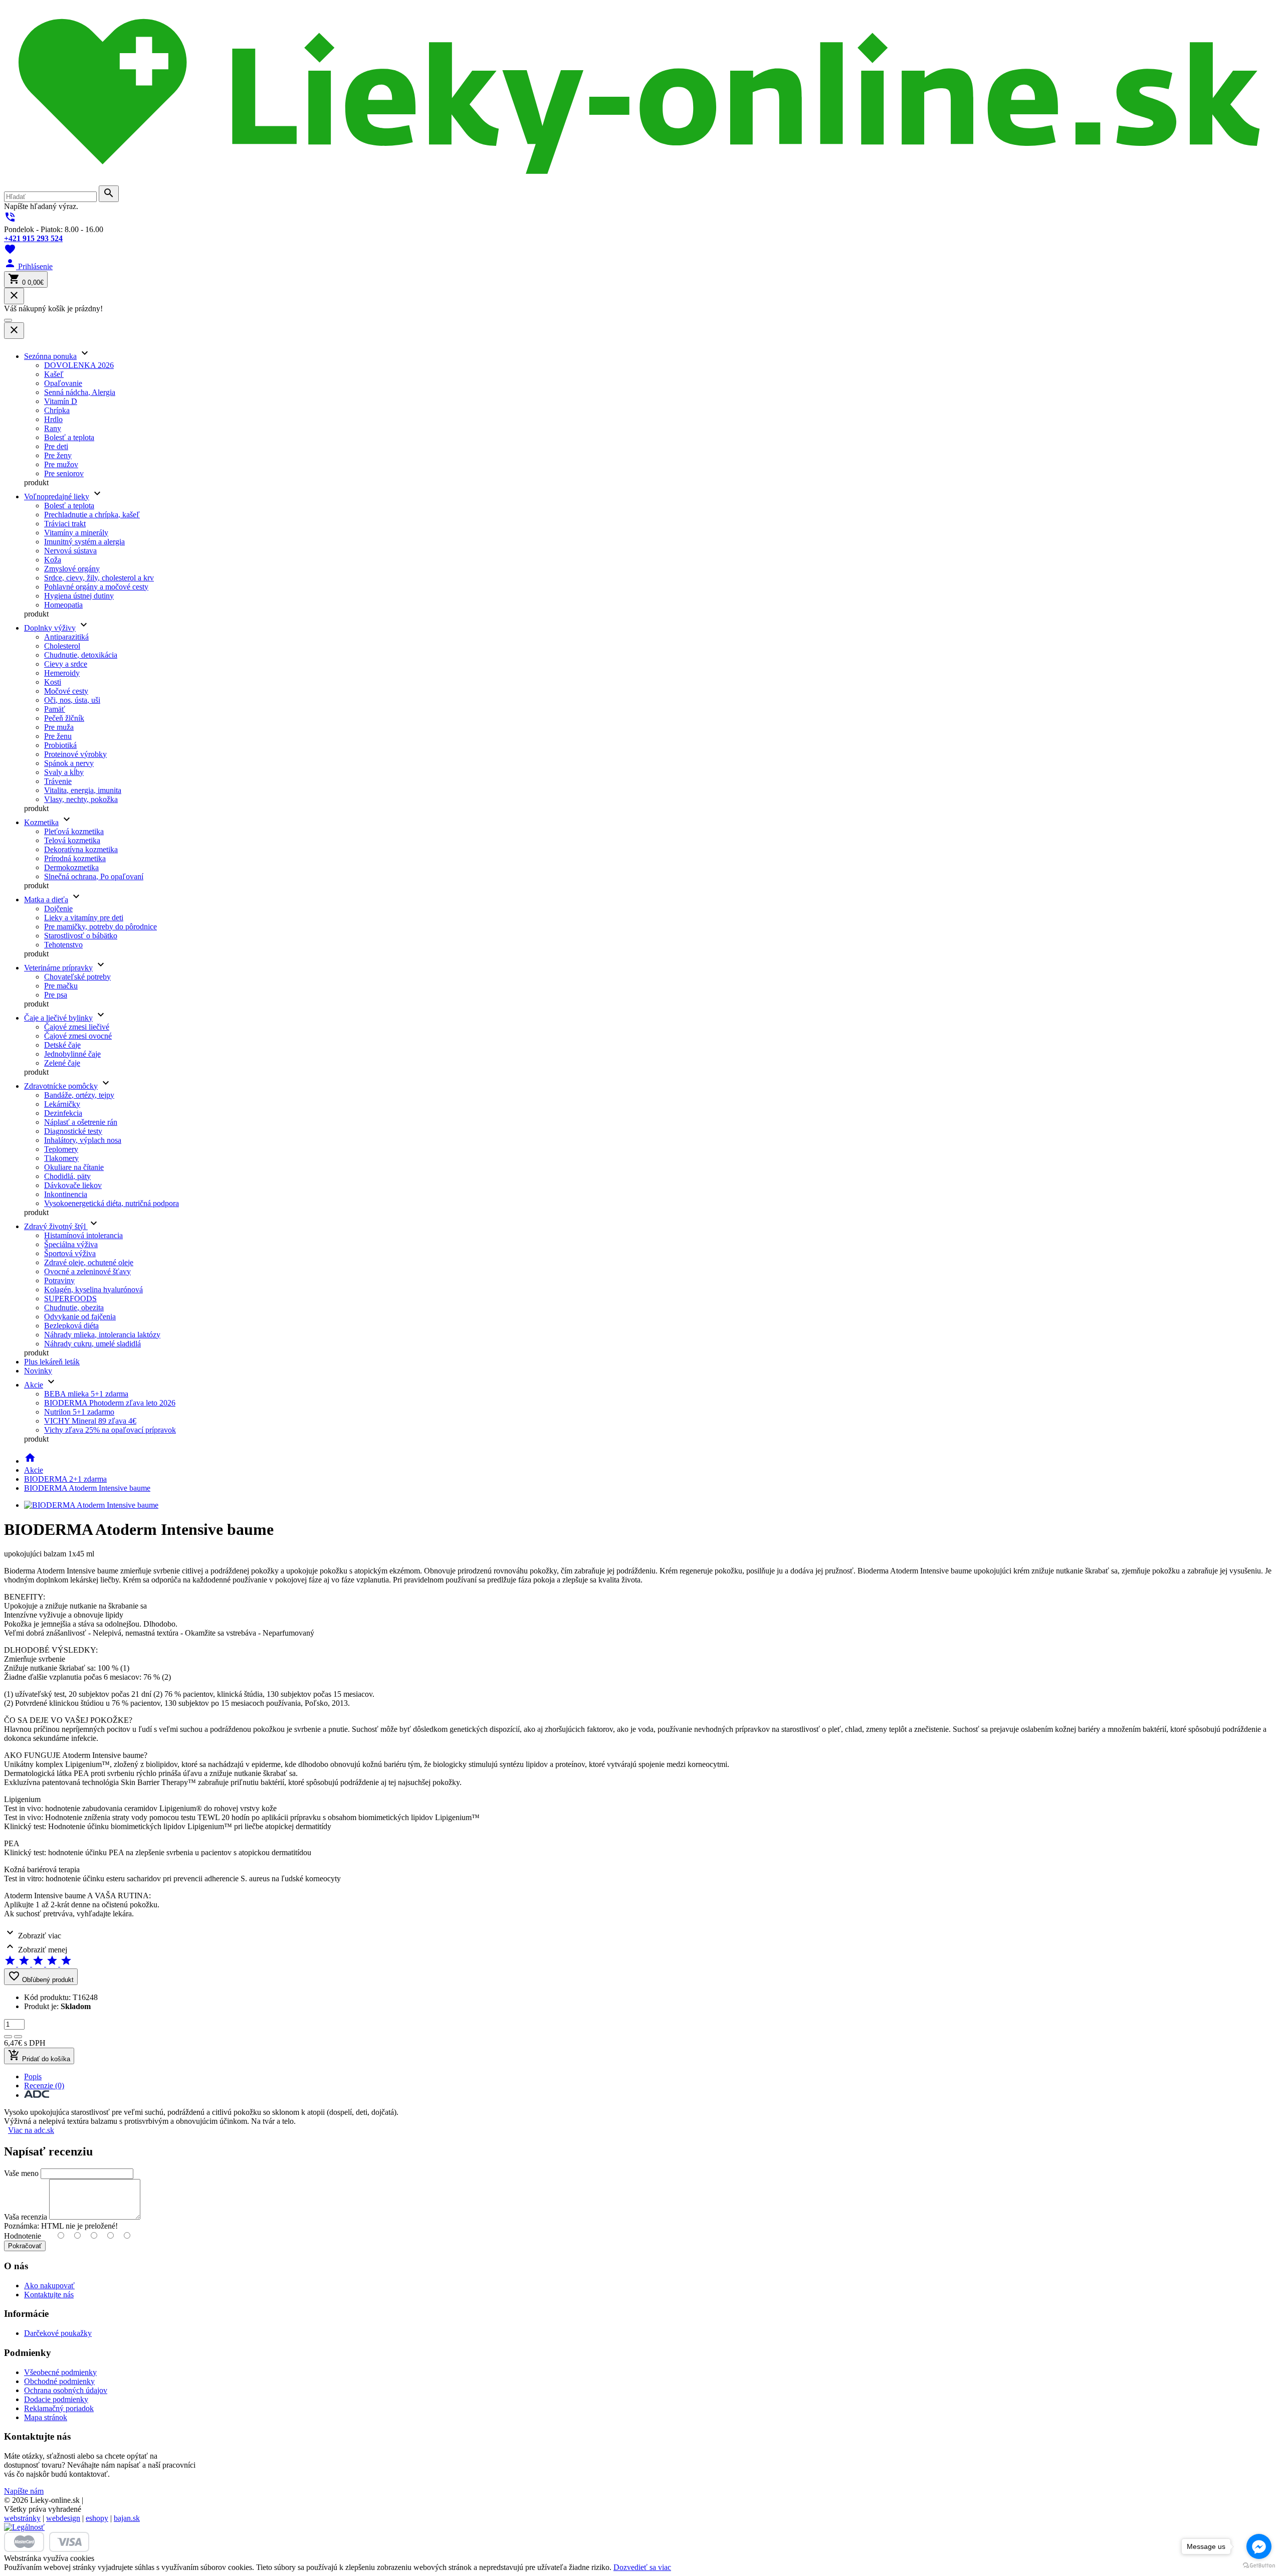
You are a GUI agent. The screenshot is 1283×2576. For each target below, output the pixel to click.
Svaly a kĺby (64, 772)
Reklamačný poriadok (59, 2408)
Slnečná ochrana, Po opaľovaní (94, 876)
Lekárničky (62, 1104)
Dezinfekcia (63, 1113)
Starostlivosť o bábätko (81, 936)
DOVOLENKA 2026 (79, 365)
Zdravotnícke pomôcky (61, 1086)
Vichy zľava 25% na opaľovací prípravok (110, 1430)
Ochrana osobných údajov (66, 2390)
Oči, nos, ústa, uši (72, 700)
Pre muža (59, 727)
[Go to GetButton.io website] (1259, 2566)
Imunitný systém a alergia (84, 542)
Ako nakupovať (49, 2286)
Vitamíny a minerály (76, 533)
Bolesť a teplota (69, 437)
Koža (53, 560)
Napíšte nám (24, 2491)
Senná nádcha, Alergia (80, 392)
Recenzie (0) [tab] (44, 2086)
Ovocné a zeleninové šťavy (87, 1271)
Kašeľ (54, 374)
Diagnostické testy (73, 1131)
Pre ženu (58, 736)
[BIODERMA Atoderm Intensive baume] (91, 1505)
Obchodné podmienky (59, 2381)
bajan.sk (127, 2518)
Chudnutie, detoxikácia (81, 655)
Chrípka (57, 410)
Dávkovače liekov (73, 1185)
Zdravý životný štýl (56, 1226)
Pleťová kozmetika (74, 831)
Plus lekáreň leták (52, 1362)
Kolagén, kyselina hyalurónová (93, 1290)
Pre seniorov (64, 473)
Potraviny (59, 1280)
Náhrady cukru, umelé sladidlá (92, 1344)
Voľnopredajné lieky (57, 497)
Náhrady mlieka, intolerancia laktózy (102, 1335)
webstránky (22, 2518)
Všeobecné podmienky (60, 2372)
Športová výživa (70, 1253)
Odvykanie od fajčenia (80, 1317)
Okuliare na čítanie (74, 1167)
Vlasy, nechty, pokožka (81, 799)
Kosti (53, 682)
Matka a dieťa (46, 900)
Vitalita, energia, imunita (83, 790)
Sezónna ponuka (50, 356)
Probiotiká (60, 745)
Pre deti (56, 446)
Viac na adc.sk (31, 2130)
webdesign (63, 2518)
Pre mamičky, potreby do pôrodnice (100, 927)
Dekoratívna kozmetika (81, 849)
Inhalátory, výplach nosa (83, 1140)
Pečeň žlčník (64, 718)
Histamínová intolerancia (83, 1235)
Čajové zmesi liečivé (77, 1027)
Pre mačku (61, 986)
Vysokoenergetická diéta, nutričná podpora (112, 1203)
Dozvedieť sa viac (642, 2567)
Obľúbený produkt (41, 1977)
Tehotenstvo (63, 945)
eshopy (97, 2518)
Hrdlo (53, 419)
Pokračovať (25, 2246)
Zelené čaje (62, 1063)
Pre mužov (61, 464)
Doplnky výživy (50, 628)
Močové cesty (66, 691)
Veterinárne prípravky (58, 968)
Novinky (38, 1371)
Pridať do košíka (39, 2056)
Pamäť (55, 709)
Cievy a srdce (66, 664)
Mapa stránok (46, 2417)
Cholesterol (62, 646)
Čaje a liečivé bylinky (58, 1018)
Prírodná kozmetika (75, 858)
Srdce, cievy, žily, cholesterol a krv (99, 578)
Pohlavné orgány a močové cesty (96, 587)
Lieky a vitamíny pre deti (84, 918)
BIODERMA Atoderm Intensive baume (87, 1488)
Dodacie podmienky (56, 2399)
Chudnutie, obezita (74, 1308)
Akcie (34, 1385)
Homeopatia (63, 605)
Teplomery (61, 1149)
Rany (53, 428)
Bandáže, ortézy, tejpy (79, 1095)
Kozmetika (41, 822)
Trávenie (58, 781)
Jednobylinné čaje (72, 1054)
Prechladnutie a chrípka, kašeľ (92, 515)
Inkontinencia (66, 1194)
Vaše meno (21, 2173)
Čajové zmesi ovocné (78, 1036)
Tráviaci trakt (65, 524)
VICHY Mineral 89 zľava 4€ (90, 1421)
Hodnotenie (23, 2236)
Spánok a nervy (69, 763)
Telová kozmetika (72, 840)
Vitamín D (61, 401)
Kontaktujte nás (49, 2295)
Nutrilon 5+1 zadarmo (79, 1412)
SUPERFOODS (70, 1299)
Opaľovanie (63, 383)
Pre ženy (58, 455)
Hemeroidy (62, 673)
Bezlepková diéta (71, 1326)
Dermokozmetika (71, 867)
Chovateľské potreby (77, 977)
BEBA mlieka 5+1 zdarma (86, 1394)
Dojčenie (58, 909)
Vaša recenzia (26, 2217)
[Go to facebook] (1259, 2546)
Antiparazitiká (66, 637)
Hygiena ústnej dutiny (79, 596)
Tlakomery (61, 1158)
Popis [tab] (33, 2076)
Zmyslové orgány (72, 569)
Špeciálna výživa (71, 1244)
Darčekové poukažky (58, 2333)
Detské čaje (62, 1045)
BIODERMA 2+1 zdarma (65, 1479)
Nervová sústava (70, 551)
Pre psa (56, 995)
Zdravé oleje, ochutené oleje (89, 1262)
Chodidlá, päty (67, 1176)
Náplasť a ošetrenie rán (81, 1122)
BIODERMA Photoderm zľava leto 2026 (110, 1403)
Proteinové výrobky (75, 754)
